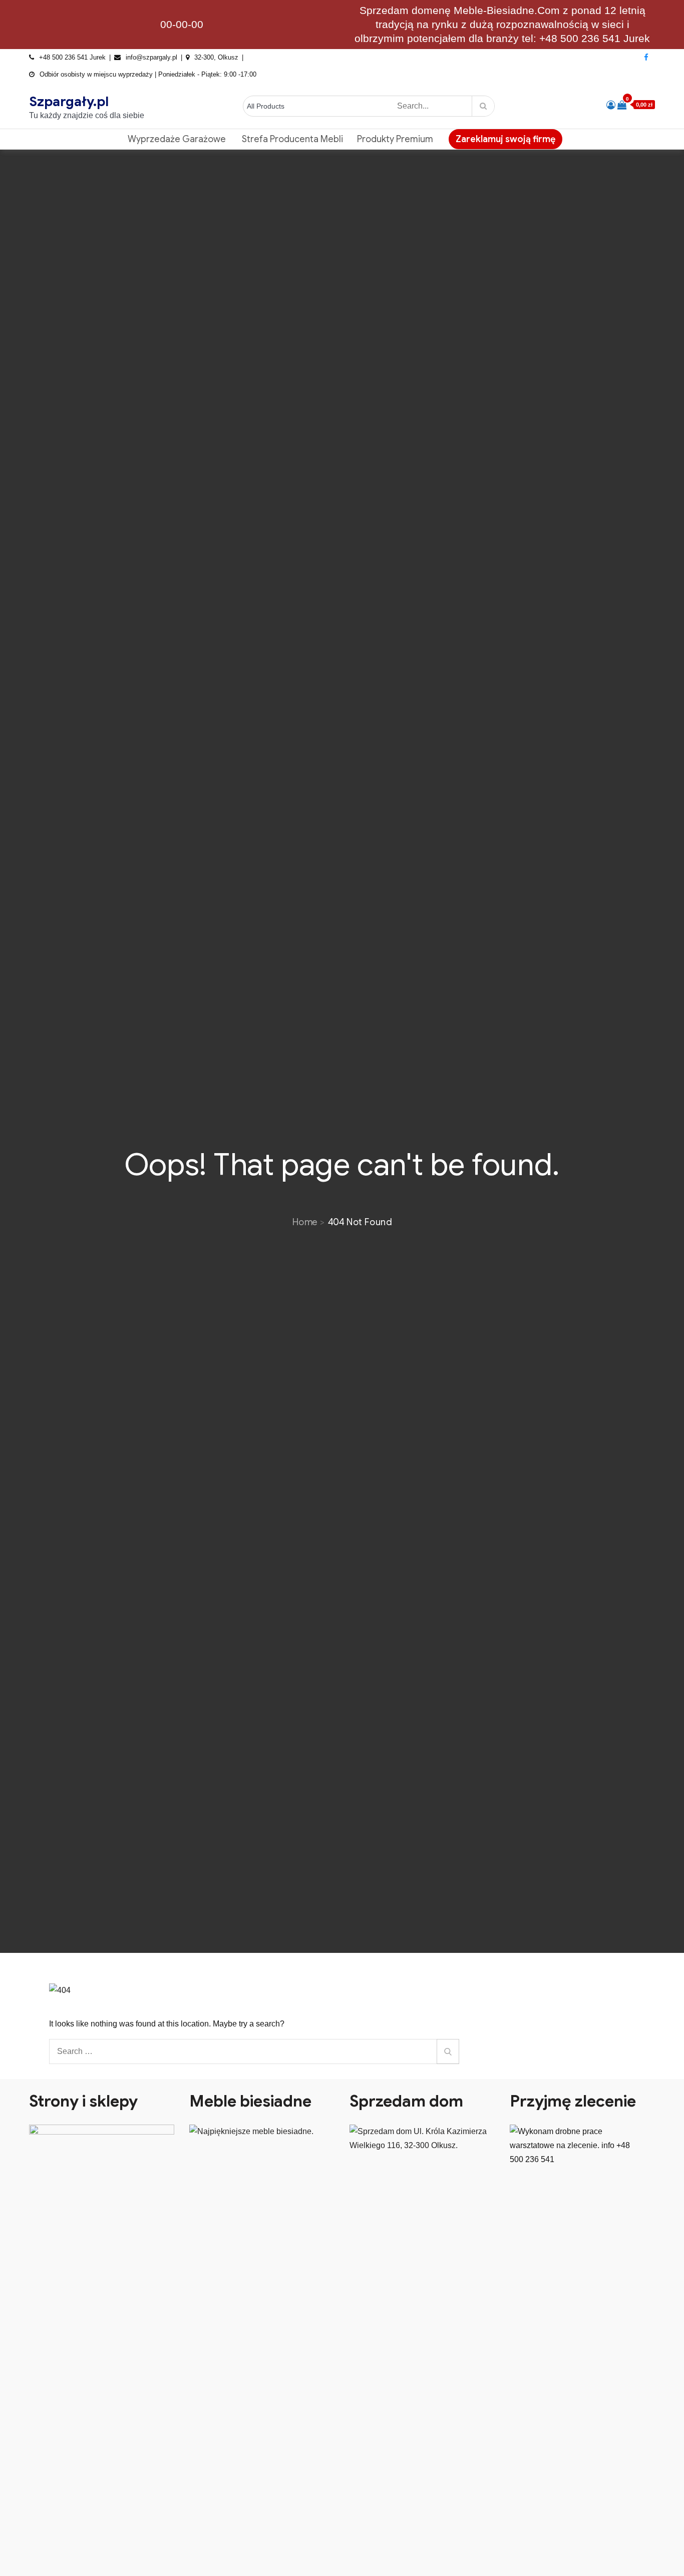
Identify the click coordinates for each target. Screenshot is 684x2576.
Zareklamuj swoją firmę (505, 139)
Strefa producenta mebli (292, 139)
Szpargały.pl (69, 102)
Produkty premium (395, 139)
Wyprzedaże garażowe (178, 139)
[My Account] (611, 105)
